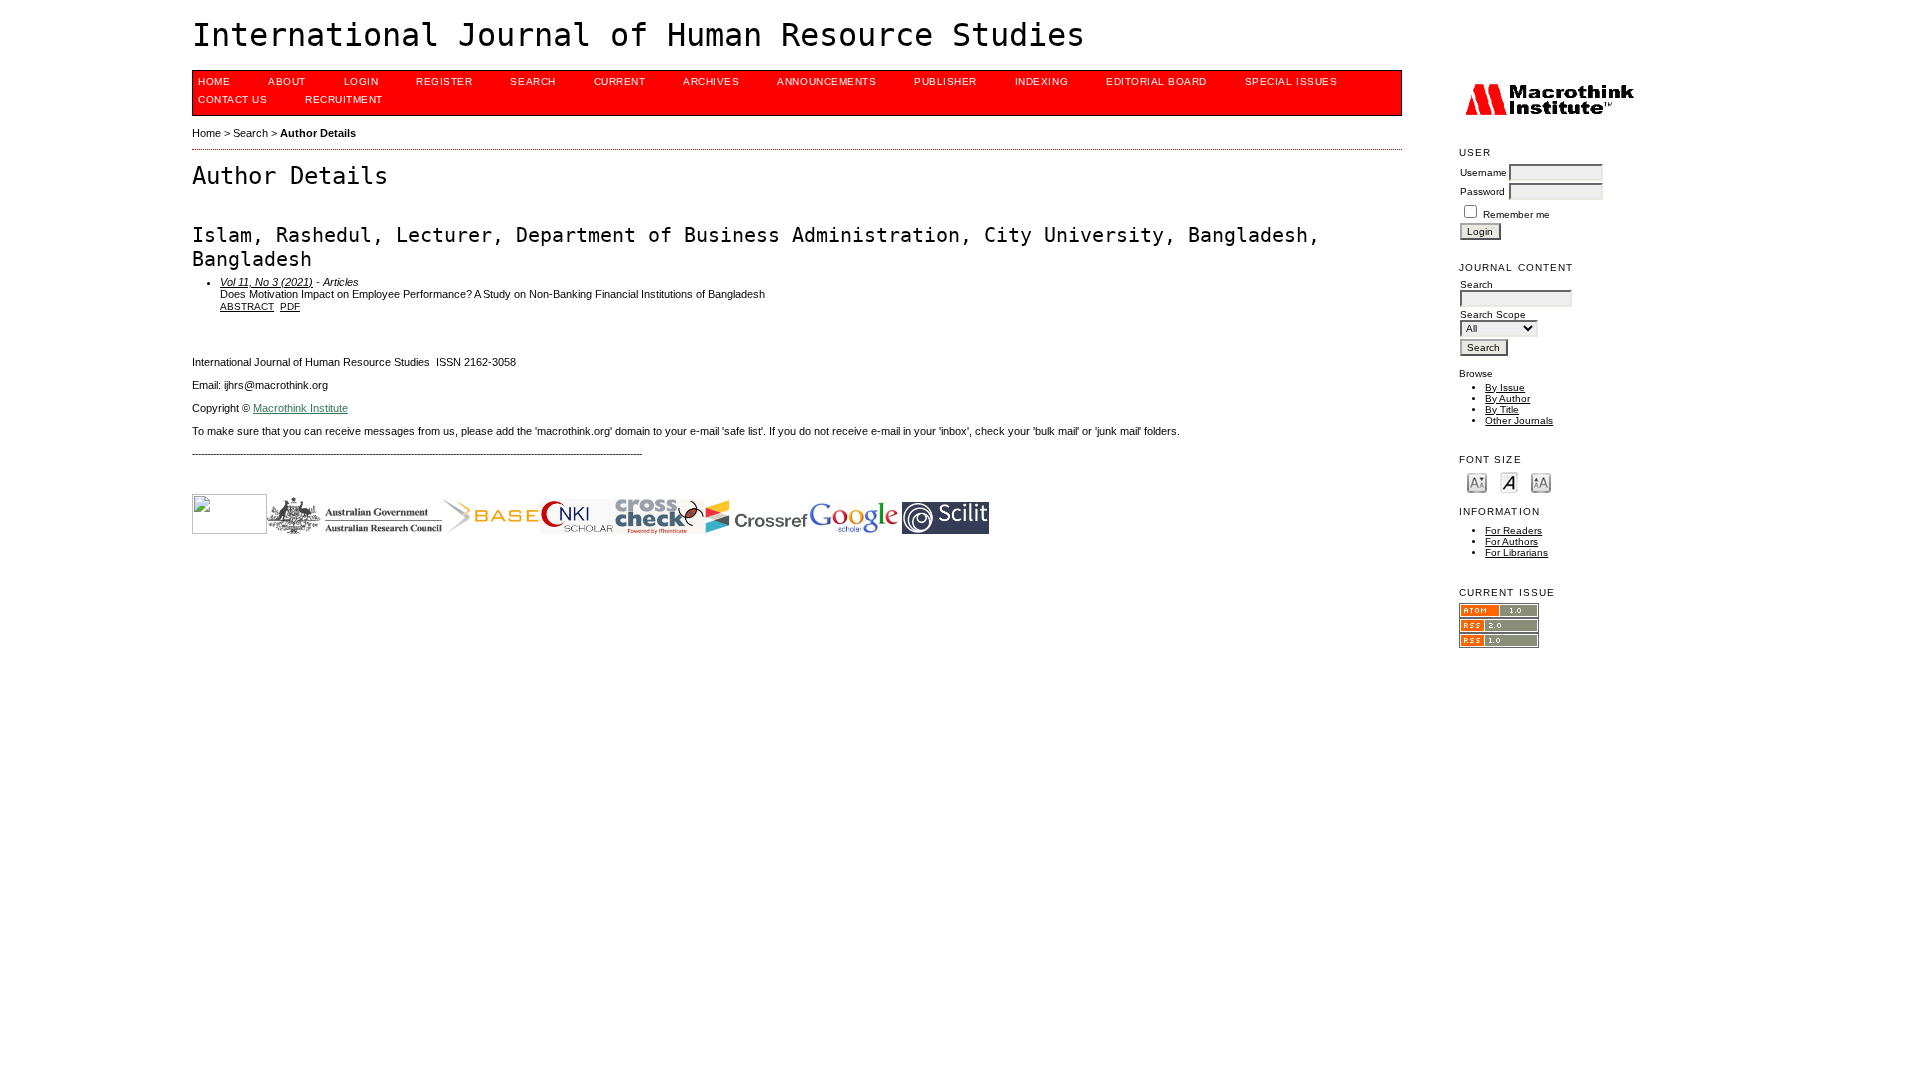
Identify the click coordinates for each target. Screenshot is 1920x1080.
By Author (1507, 398)
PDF (290, 306)
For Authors (1511, 541)
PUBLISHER (945, 81)
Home (214, 81)
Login (361, 81)
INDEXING (1041, 81)
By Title (1502, 409)
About (287, 81)
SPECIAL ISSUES (1291, 81)
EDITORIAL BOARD (1156, 81)
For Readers (1513, 530)
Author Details (318, 133)
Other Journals (1519, 420)
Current (620, 81)
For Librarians (1516, 552)
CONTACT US (232, 99)
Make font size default (1509, 481)
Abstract (247, 306)
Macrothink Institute (300, 408)
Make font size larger (1541, 481)
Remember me (1516, 214)
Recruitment (344, 99)
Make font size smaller (1477, 481)
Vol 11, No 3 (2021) (266, 282)
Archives (711, 81)
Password (1482, 191)
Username (1483, 172)
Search (532, 81)
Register (444, 81)
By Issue (1505, 387)
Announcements (826, 81)
